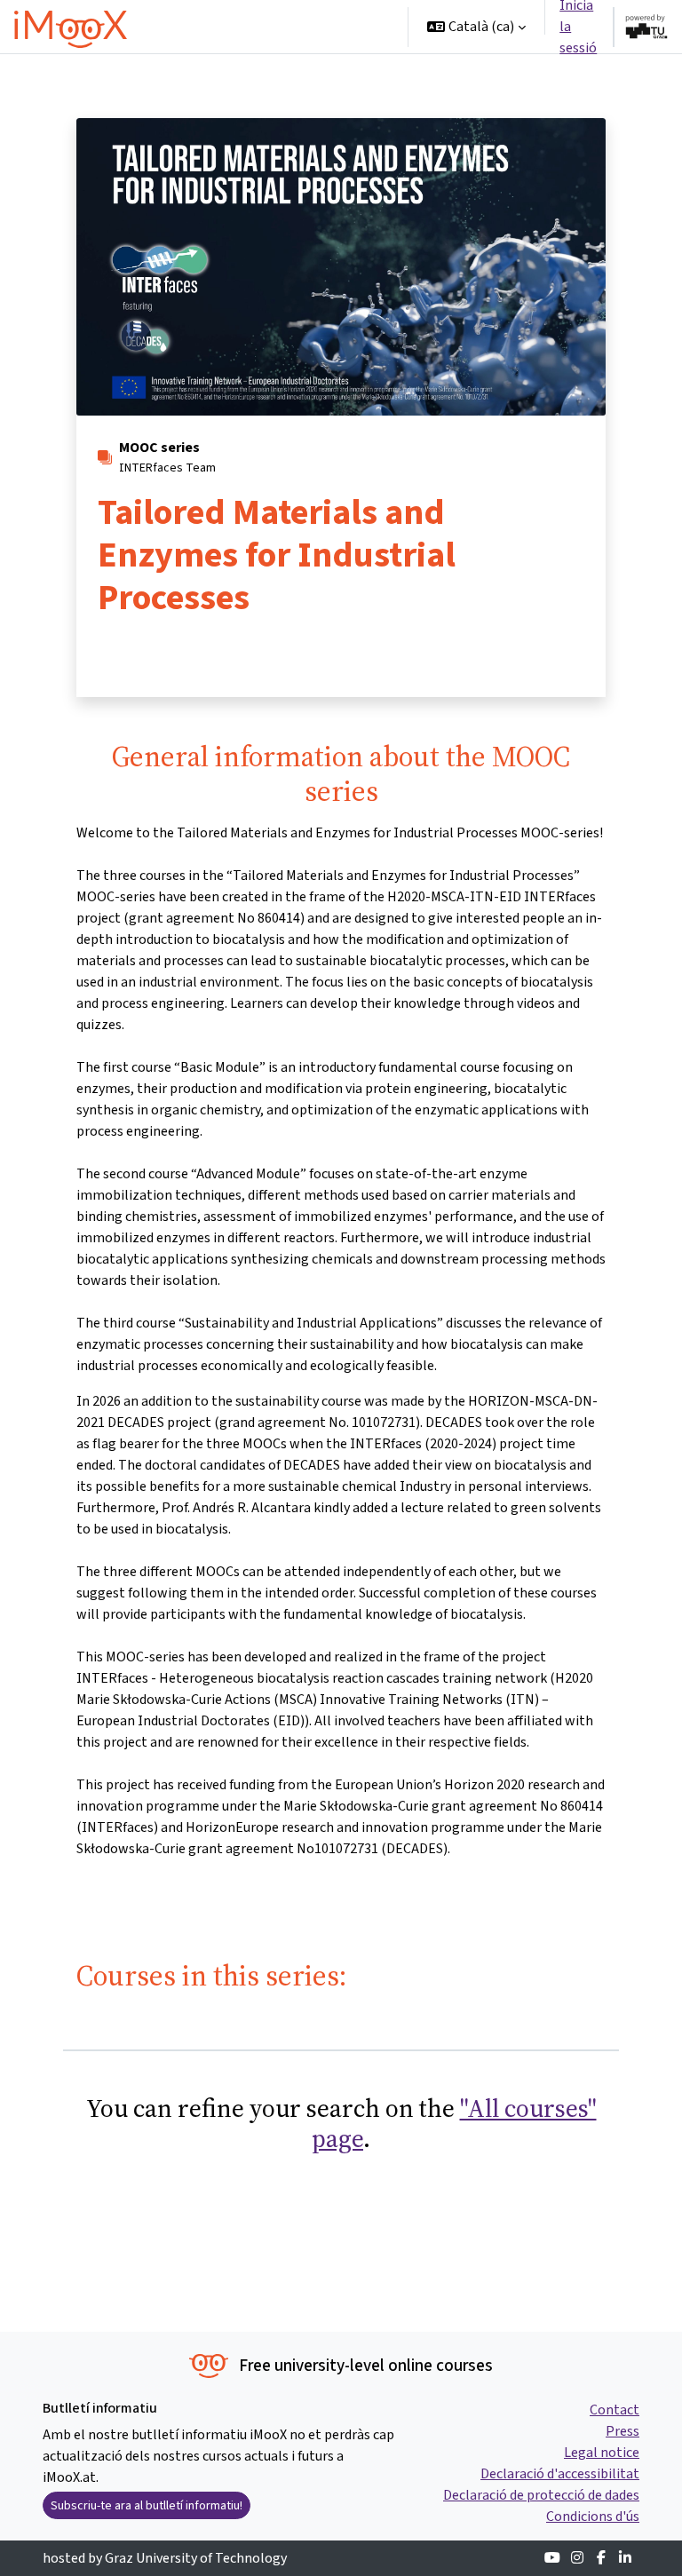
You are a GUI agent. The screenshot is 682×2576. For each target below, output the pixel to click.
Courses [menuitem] (245, 26)
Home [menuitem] (181, 26)
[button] (476, 27)
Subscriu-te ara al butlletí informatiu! (147, 2505)
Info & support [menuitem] (207, 79)
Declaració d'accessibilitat (560, 2473)
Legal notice (602, 2452)
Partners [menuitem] (311, 79)
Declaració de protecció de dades (541, 2495)
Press (623, 2431)
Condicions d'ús (593, 2516)
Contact (615, 2410)
